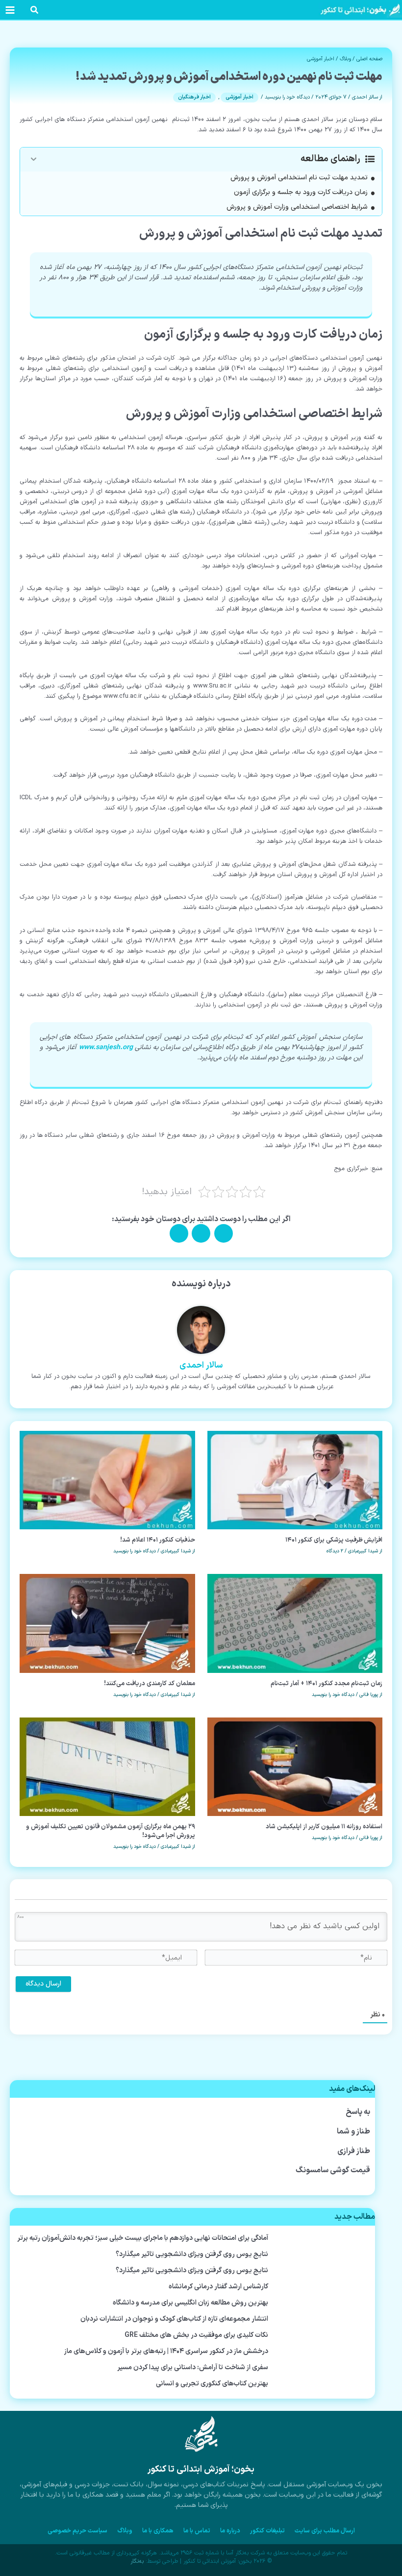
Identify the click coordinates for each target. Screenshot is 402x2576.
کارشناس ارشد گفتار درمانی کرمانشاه (218, 2287)
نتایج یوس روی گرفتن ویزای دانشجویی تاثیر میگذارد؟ (192, 2254)
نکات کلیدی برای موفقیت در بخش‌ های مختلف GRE (196, 2335)
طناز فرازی (354, 2151)
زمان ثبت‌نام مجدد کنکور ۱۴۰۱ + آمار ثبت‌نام (327, 1683)
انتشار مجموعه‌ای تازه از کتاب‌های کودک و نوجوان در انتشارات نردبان (174, 2319)
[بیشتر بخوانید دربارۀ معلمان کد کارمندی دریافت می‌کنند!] (107, 1623)
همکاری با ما (158, 2531)
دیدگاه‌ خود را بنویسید (287, 97)
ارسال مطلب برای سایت (325, 2531)
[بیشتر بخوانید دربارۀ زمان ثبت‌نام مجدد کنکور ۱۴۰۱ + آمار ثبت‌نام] (295, 1623)
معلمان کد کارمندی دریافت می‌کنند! (150, 1683)
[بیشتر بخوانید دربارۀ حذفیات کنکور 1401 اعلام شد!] (107, 1480)
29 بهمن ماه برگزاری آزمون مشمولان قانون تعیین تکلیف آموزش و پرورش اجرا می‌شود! (111, 1831)
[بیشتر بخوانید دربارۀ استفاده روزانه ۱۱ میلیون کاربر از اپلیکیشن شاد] (295, 1766)
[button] (34, 12)
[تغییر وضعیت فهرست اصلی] (10, 10)
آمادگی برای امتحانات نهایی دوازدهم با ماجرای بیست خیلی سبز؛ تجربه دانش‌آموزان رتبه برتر (143, 2238)
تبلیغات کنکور (267, 2531)
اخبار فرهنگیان (194, 97)
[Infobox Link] (201, 2467)
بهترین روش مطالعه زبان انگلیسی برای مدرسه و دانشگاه (190, 2303)
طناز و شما (353, 2132)
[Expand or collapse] (34, 159)
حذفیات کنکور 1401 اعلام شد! (158, 1540)
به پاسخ (358, 2112)
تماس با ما (197, 2531)
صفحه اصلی (369, 59)
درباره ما (230, 2531)
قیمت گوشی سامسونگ (333, 2170)
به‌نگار (137, 2561)
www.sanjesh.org (106, 1047)
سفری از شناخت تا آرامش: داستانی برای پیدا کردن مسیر (193, 2367)
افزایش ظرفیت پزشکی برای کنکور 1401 (334, 1540)
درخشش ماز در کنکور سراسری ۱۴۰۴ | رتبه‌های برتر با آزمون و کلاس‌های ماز (166, 2351)
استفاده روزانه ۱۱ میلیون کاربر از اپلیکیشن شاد (324, 1827)
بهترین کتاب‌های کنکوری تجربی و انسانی (212, 2384)
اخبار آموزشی (321, 59)
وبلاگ (345, 59)
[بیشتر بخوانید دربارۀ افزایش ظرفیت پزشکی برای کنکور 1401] (295, 1480)
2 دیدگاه (335, 1551)
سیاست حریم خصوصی (77, 2531)
